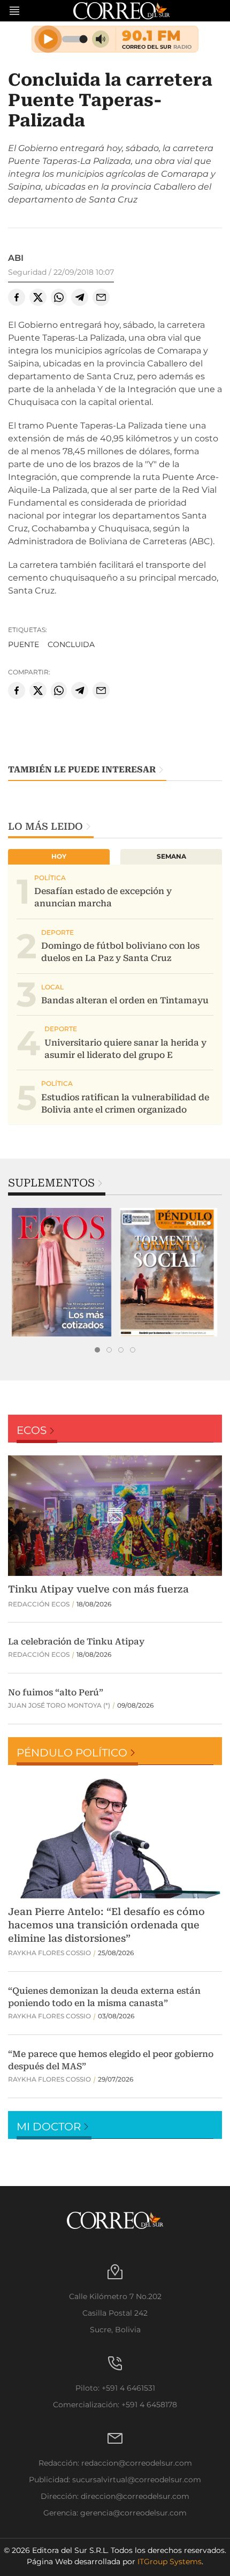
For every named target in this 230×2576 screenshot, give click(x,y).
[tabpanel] (62, 1272)
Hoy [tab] (59, 856)
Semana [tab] (171, 856)
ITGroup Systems (170, 2562)
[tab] (97, 1350)
